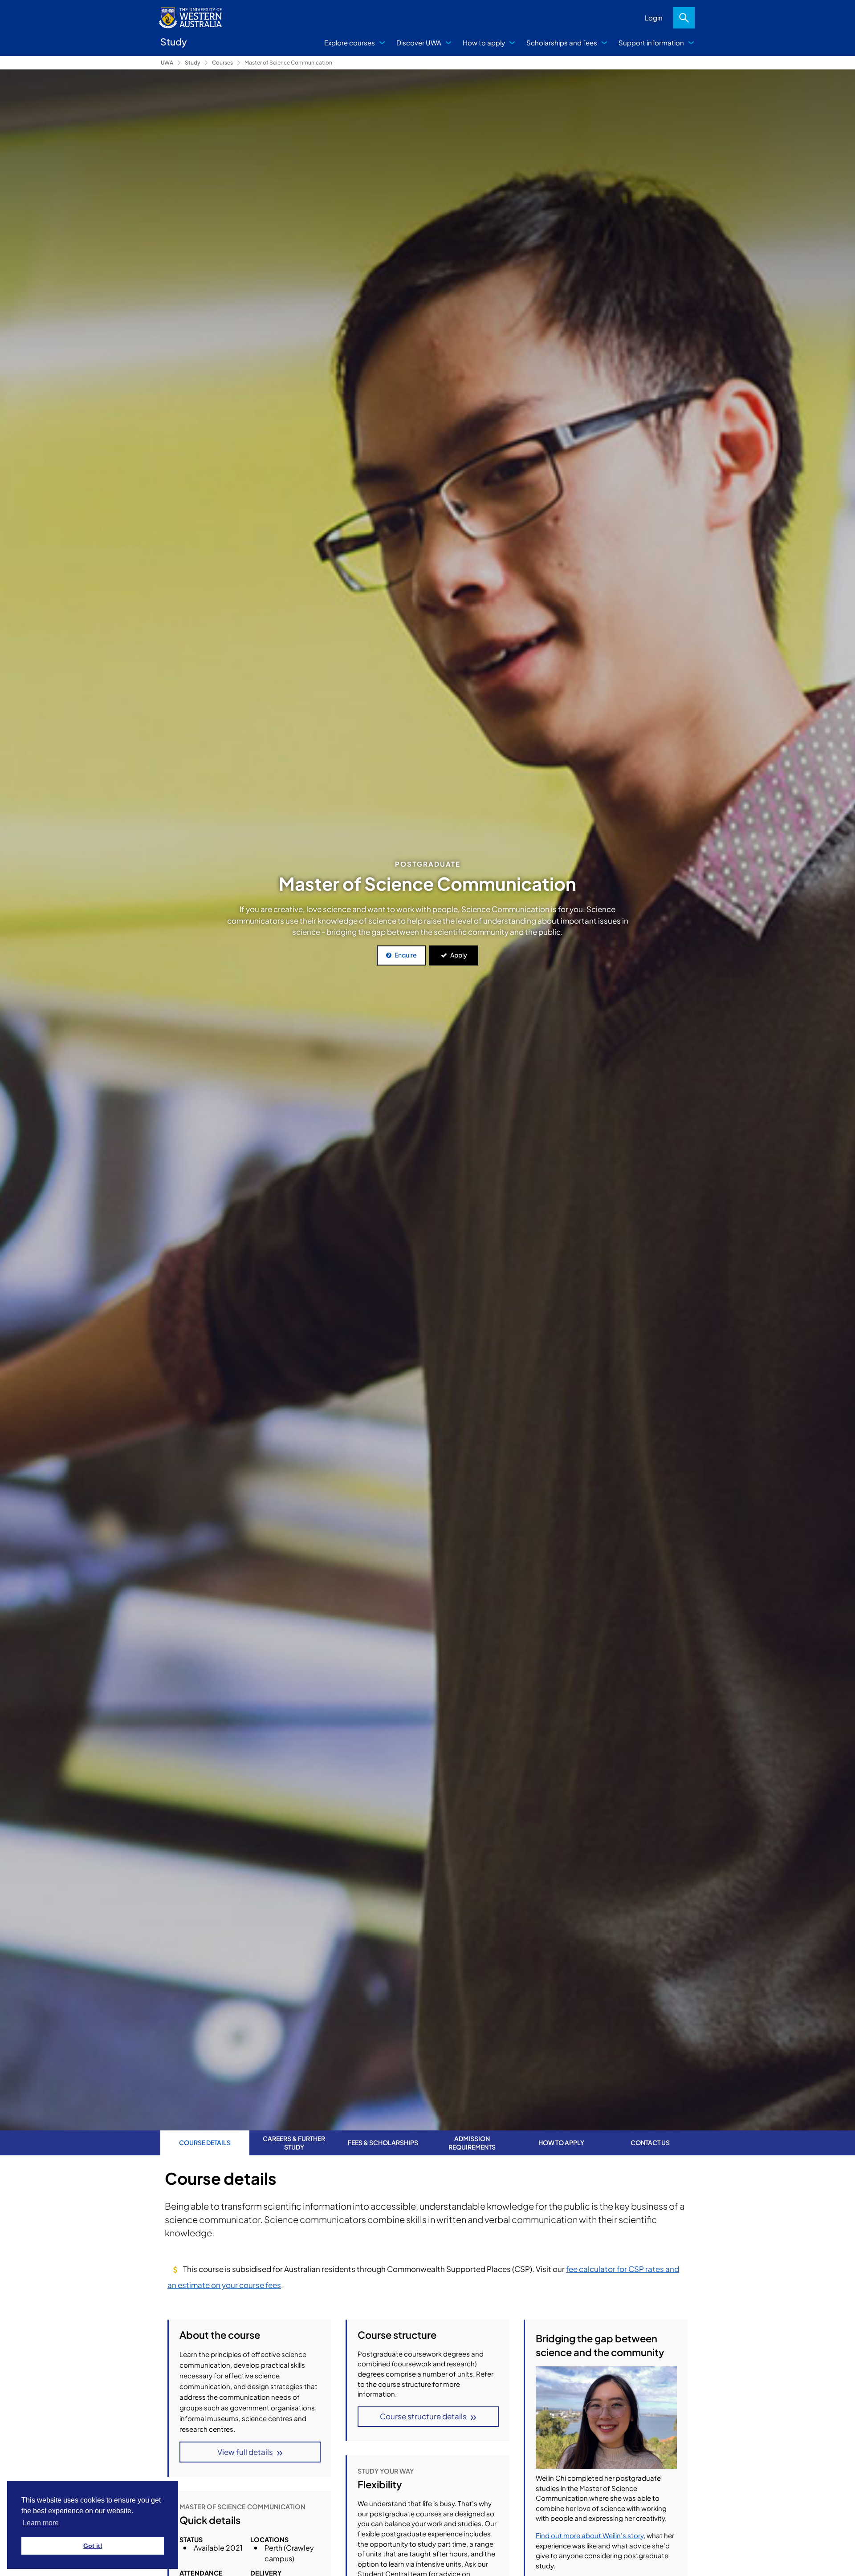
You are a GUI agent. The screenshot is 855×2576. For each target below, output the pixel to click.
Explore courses (350, 43)
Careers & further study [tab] (294, 2142)
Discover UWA (419, 43)
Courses (222, 63)
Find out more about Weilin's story (590, 2535)
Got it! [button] (93, 2546)
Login (654, 18)
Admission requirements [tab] (472, 2142)
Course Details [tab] (205, 2142)
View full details (245, 2452)
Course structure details (423, 2416)
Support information (651, 43)
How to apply (484, 43)
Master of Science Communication (288, 63)
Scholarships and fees (562, 43)
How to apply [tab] (561, 2142)
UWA (167, 63)
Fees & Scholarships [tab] (383, 2142)
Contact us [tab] (650, 2142)
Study (193, 63)
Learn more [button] (41, 2523)
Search (684, 18)
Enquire (406, 955)
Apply (459, 955)
